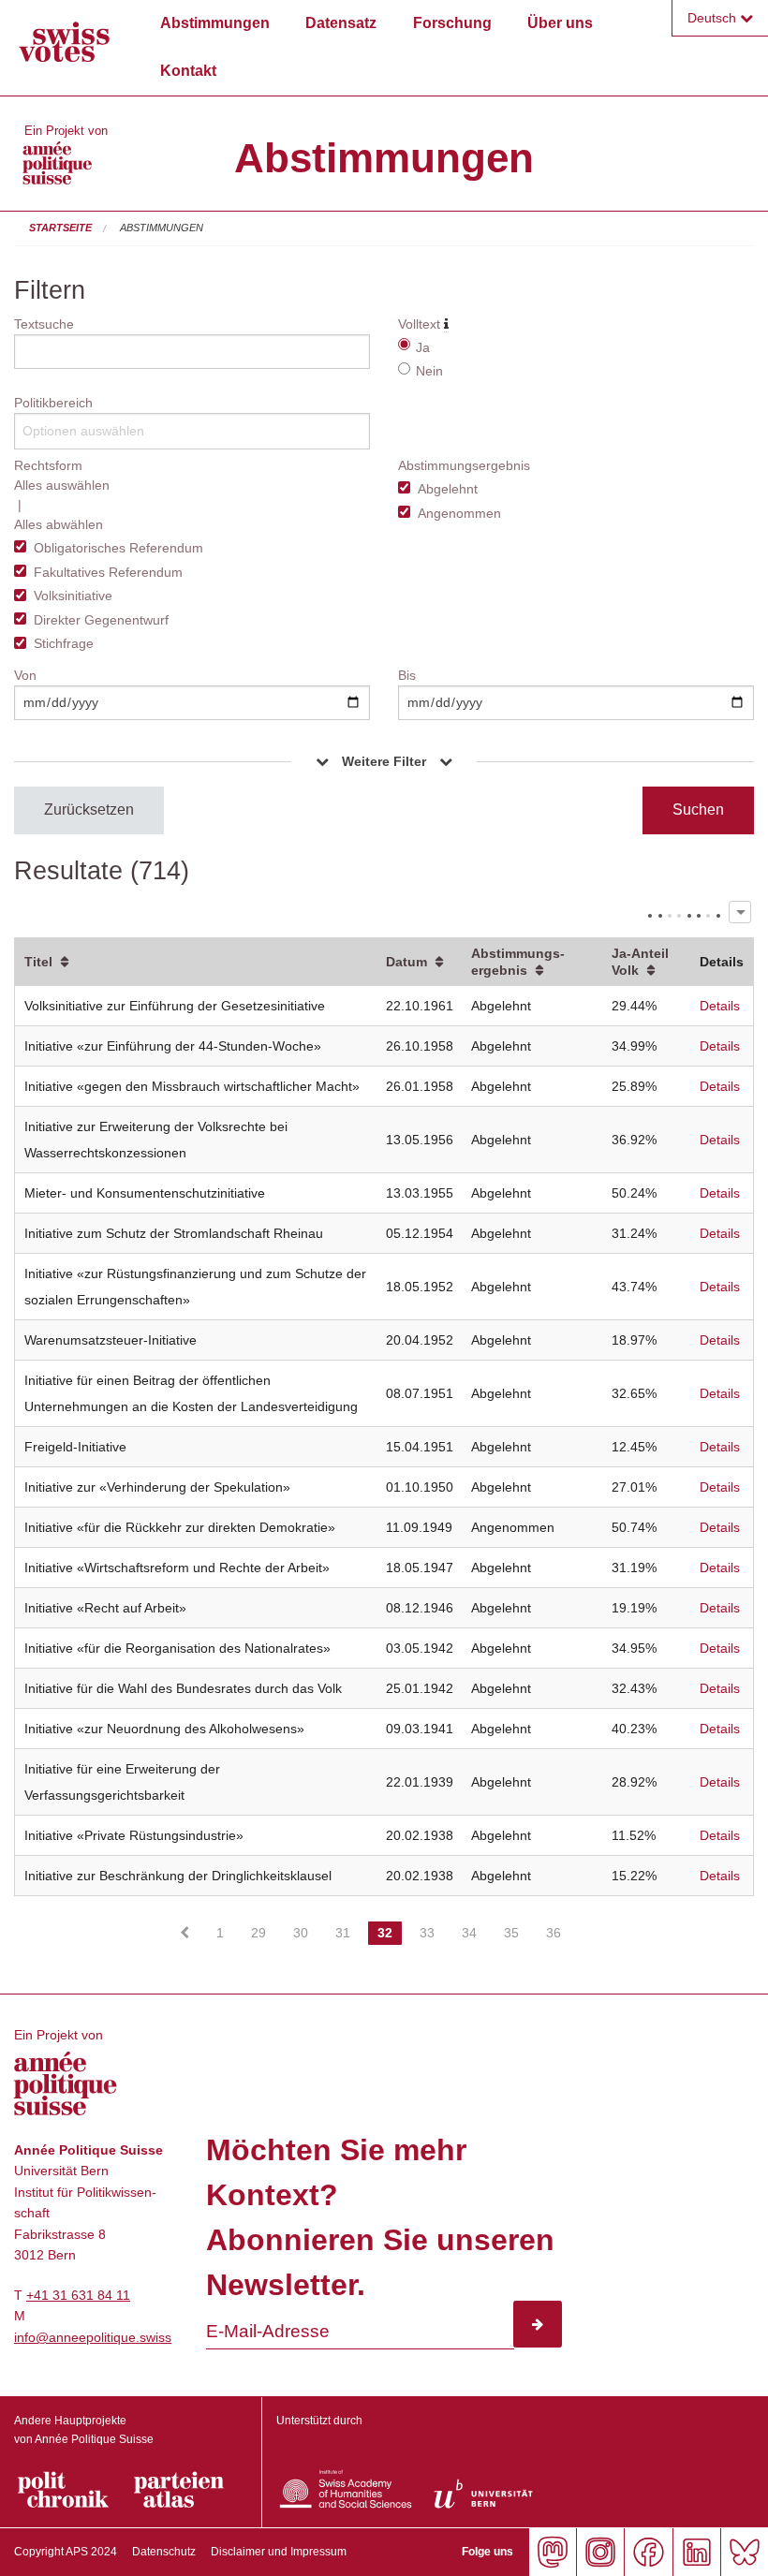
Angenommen (459, 513)
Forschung (452, 23)
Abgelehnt (448, 489)
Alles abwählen (59, 524)
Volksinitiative (73, 596)
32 (385, 1933)
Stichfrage (64, 643)
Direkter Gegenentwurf (101, 620)
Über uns (560, 23)
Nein (429, 371)
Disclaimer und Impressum (279, 2552)
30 (301, 1933)
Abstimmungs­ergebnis (518, 962)
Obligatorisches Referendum (118, 548)
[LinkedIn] (696, 2552)
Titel (38, 962)
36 (554, 1933)
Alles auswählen (62, 485)
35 (511, 1933)
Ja (423, 347)
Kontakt (188, 71)
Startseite (60, 228)
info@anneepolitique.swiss (93, 2337)
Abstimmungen (215, 23)
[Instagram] (600, 2552)
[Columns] (739, 912)
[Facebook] (648, 2552)
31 (343, 1933)
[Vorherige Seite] (185, 1933)
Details (720, 1006)
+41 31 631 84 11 (78, 2295)
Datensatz (341, 23)
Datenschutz (164, 2552)
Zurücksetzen (89, 810)
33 (427, 1933)
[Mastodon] (552, 2552)
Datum (406, 962)
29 (258, 1933)
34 (469, 1933)
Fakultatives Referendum (108, 572)
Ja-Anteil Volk (640, 962)
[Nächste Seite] (588, 1916)
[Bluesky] (744, 2552)
